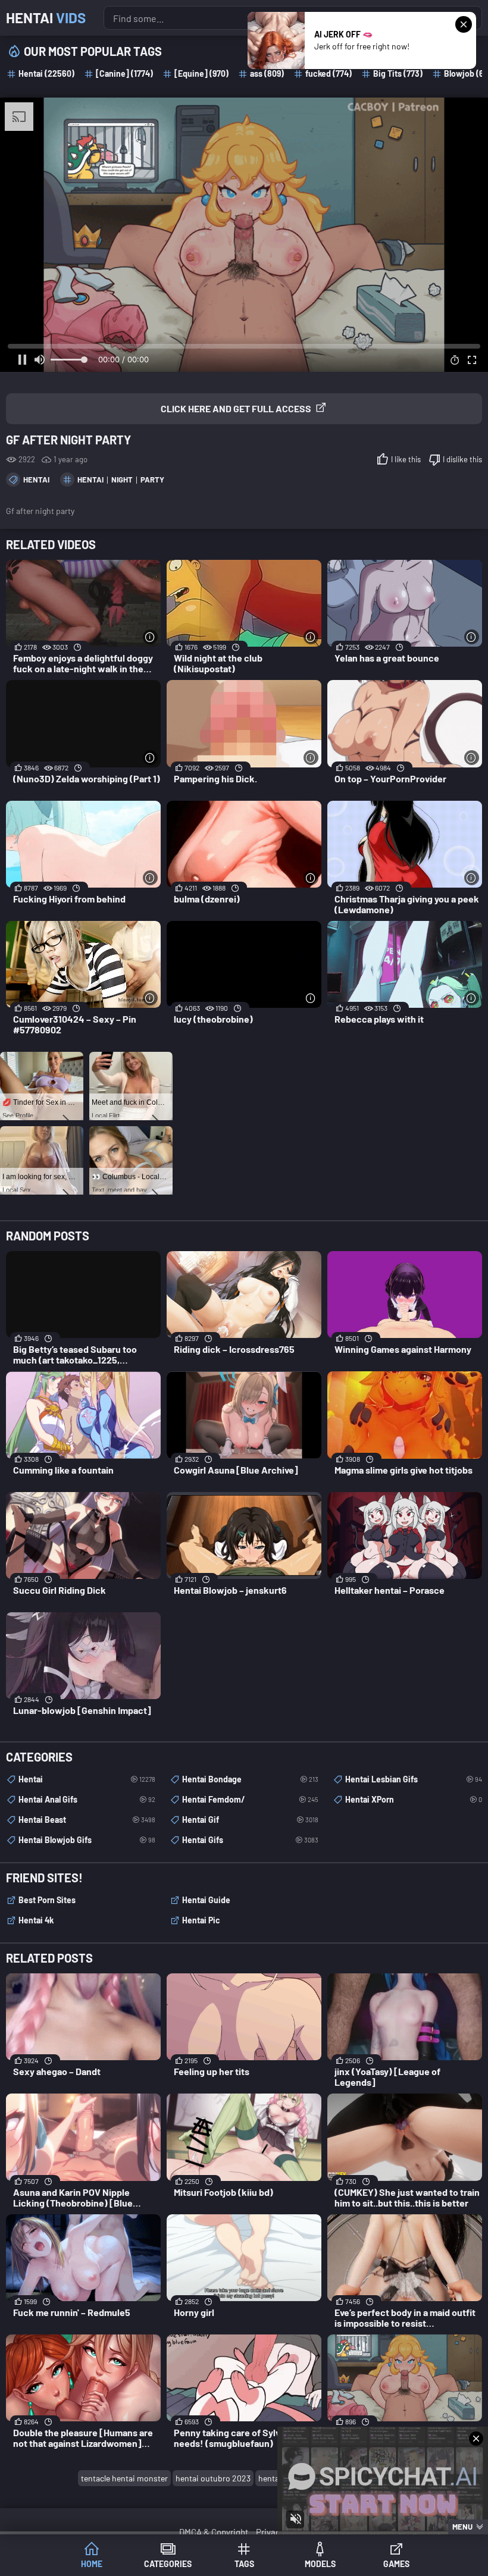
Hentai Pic (201, 1920)
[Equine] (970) (201, 73)
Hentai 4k (36, 1920)
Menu (462, 2527)
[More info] (150, 637)
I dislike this (462, 459)
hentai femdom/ (251, 1799)
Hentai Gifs (251, 1840)
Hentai (46, 18)
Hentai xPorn (414, 1799)
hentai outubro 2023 (213, 2478)
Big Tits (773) (398, 73)
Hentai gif (251, 1820)
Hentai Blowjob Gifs (87, 1840)
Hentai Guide (206, 1900)
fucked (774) (329, 73)
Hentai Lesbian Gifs (414, 1779)
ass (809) (267, 73)
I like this (406, 459)
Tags (244, 2564)
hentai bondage (251, 1779)
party (152, 480)
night (122, 480)
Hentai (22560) (46, 73)
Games (396, 2564)
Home (92, 2564)
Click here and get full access (236, 408)
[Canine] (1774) (124, 73)
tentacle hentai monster (124, 2478)
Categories (168, 2564)
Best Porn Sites (47, 1900)
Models (320, 2564)
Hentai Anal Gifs (87, 1799)
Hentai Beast (87, 1820)
